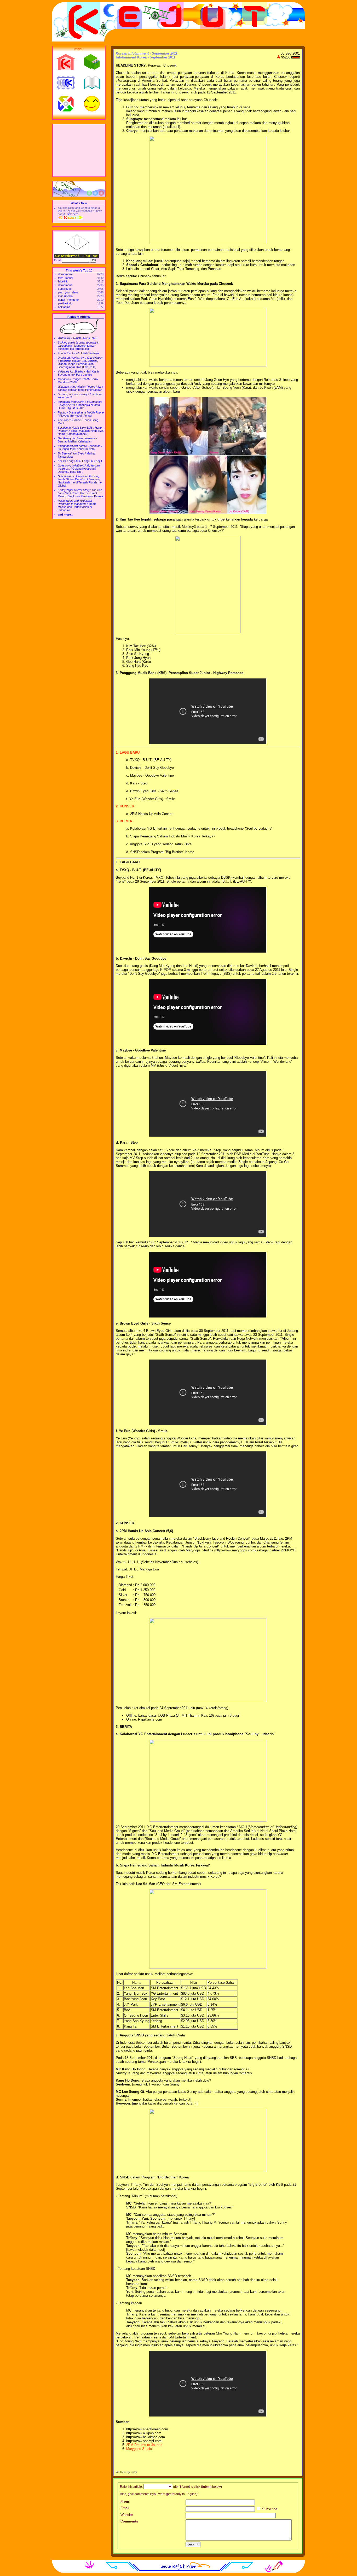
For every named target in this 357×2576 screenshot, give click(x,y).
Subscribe (269, 2509)
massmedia (65, 296)
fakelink (63, 281)
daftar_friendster (68, 300)
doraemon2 (65, 274)
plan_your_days (68, 292)
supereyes (65, 289)
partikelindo (65, 303)
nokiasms (64, 307)
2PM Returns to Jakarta (144, 2445)
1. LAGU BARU (128, 752)
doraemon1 (65, 285)
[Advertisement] (79, 150)
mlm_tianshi (65, 278)
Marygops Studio (139, 2449)
